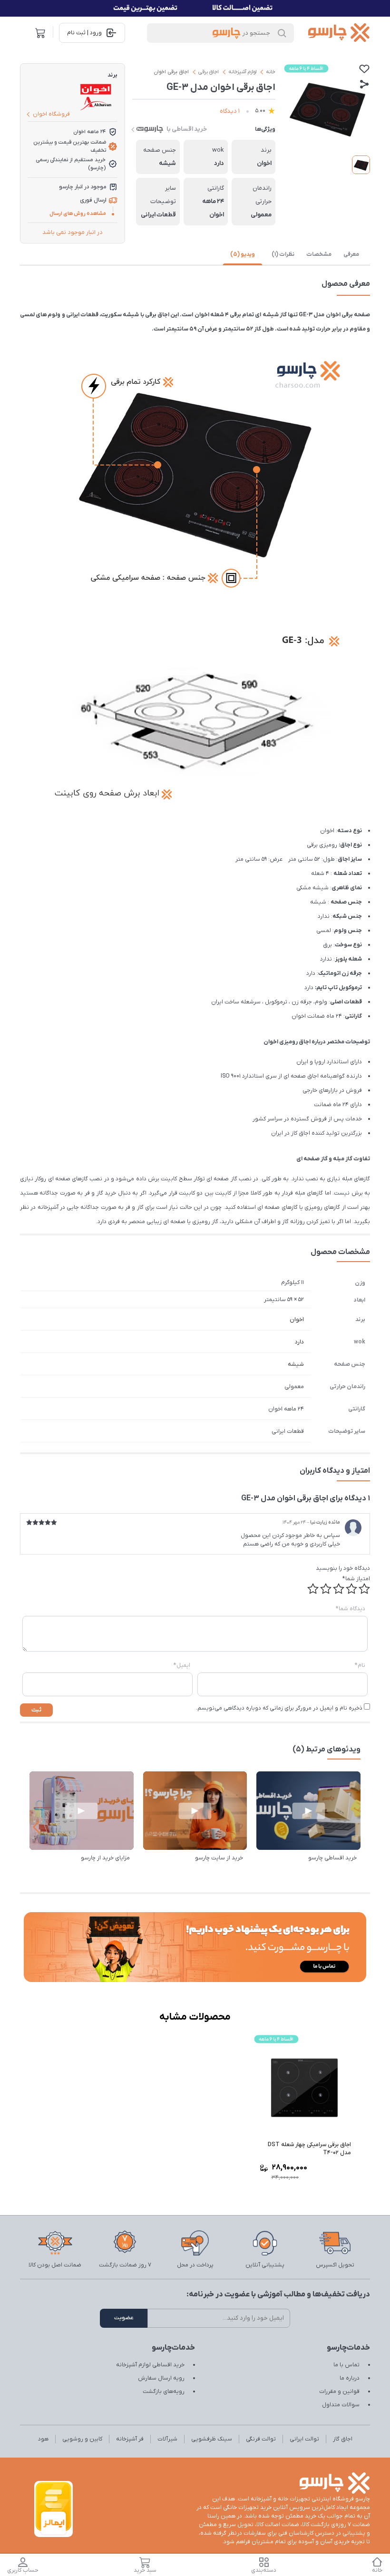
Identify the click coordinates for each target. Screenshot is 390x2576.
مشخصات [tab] (319, 254)
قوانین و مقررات (339, 2391)
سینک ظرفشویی (212, 2439)
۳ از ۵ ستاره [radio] (339, 1589)
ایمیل (182, 1665)
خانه (271, 72)
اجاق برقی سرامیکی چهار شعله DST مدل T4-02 (309, 2149)
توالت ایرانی (304, 2439)
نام (360, 1665)
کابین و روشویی (82, 2439)
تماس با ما (346, 2365)
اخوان (297, 1320)
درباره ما (350, 2378)
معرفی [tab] (351, 254)
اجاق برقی (209, 72)
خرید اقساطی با (187, 129)
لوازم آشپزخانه (242, 72)
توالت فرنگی (261, 2439)
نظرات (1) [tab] (283, 254)
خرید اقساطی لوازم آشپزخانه (150, 2365)
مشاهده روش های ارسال (78, 214)
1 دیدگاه (230, 111)
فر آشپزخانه (130, 2439)
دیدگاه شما (351, 1609)
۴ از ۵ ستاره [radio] (326, 1589)
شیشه (296, 1364)
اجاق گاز (343, 2439)
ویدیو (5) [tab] (243, 254)
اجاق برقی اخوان (171, 72)
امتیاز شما (356, 1579)
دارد (299, 1342)
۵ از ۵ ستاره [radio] (313, 1589)
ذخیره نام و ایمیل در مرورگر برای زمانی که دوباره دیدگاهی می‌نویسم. (279, 1708)
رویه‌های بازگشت (164, 2391)
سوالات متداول (341, 2405)
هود (43, 2439)
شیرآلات (167, 2439)
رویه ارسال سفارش (161, 2378)
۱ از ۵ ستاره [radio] (364, 1589)
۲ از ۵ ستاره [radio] (351, 1589)
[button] (36, 1827)
